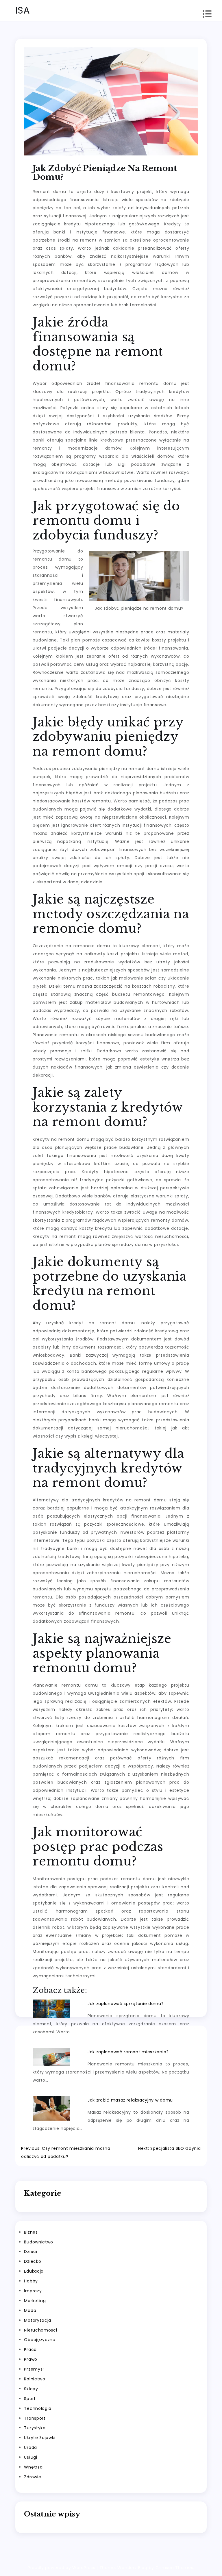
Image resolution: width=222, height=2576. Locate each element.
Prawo (31, 2359)
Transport (35, 2418)
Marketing (35, 2301)
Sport (30, 2399)
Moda (30, 2310)
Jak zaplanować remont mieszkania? (128, 2052)
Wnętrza (33, 2467)
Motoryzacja (38, 2320)
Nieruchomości (40, 2330)
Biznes (31, 2232)
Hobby (31, 2281)
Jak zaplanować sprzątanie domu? (126, 2004)
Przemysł (34, 2369)
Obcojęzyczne (40, 2340)
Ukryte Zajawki (40, 2438)
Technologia (38, 2408)
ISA (23, 10)
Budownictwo (39, 2242)
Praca (30, 2349)
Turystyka (35, 2428)
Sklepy (31, 2389)
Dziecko (33, 2261)
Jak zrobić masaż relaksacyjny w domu (130, 2100)
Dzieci (30, 2252)
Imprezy (33, 2291)
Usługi (30, 2457)
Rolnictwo (35, 2379)
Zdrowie (33, 2477)
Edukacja (34, 2271)
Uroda (30, 2447)
